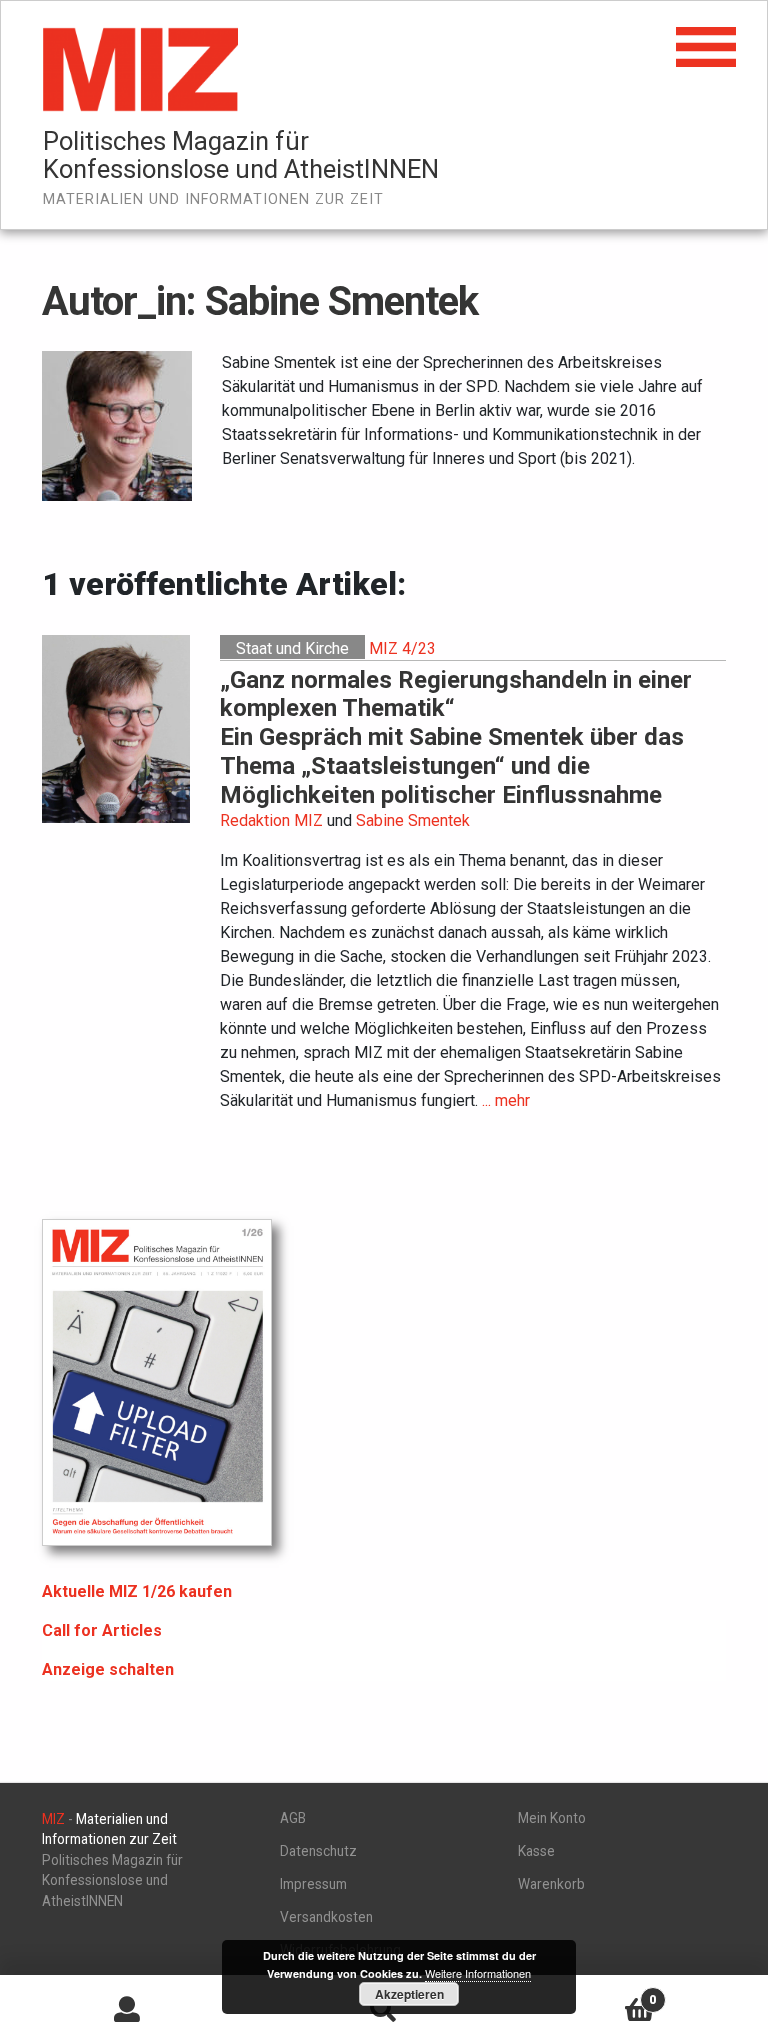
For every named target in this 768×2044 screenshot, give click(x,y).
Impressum (313, 1884)
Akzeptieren (409, 1994)
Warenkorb (551, 1884)
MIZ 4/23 (402, 648)
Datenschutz (318, 1851)
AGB (293, 1818)
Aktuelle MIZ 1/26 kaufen (137, 1591)
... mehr (506, 1100)
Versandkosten (326, 1917)
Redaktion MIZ (271, 820)
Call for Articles (102, 1630)
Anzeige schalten (108, 1669)
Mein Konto (552, 1818)
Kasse (536, 1851)
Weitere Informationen (478, 1973)
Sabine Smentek (413, 820)
